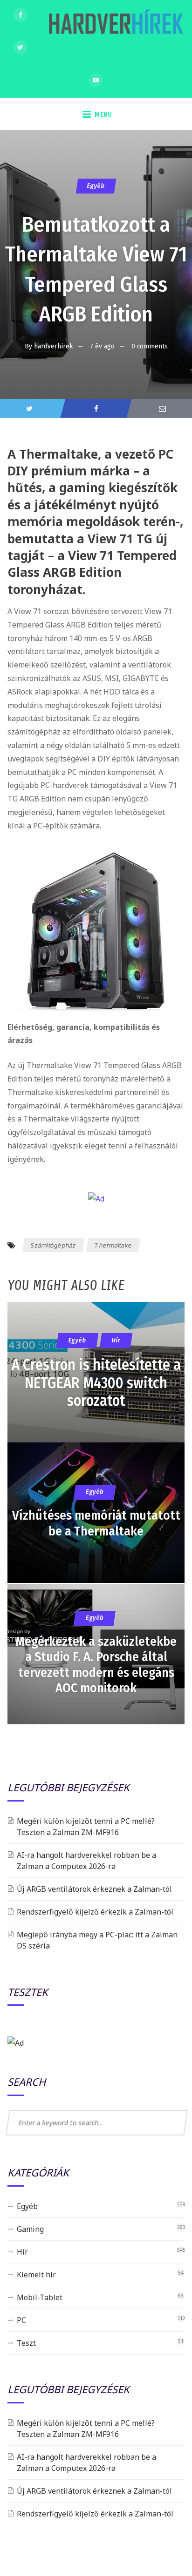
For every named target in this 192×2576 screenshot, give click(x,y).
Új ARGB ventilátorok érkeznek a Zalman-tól (94, 1889)
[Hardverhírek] (115, 26)
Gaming (30, 2229)
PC (21, 2320)
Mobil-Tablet (40, 2297)
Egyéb (96, 186)
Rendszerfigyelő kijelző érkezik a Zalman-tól (95, 1912)
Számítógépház (54, 1245)
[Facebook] (21, 15)
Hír (22, 2252)
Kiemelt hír (36, 2275)
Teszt (26, 2343)
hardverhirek (54, 346)
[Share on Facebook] (96, 408)
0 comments (150, 346)
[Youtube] (96, 80)
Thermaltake (113, 1245)
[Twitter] (21, 47)
